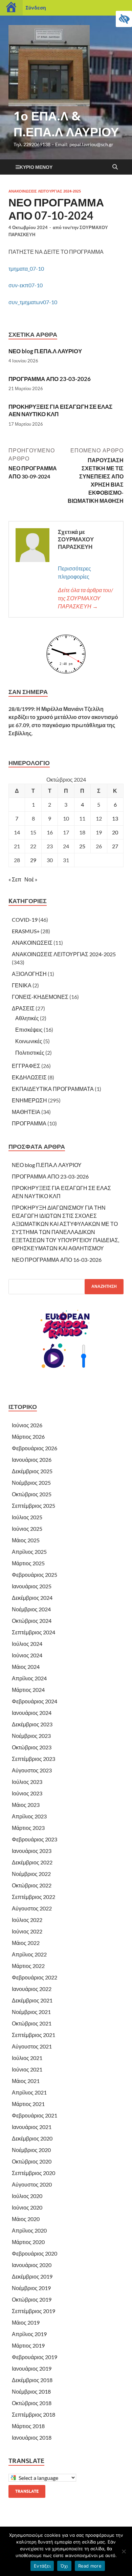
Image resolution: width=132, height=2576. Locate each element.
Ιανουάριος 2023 (32, 1851)
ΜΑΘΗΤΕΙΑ (26, 1112)
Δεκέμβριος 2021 (32, 2000)
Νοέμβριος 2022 (31, 1874)
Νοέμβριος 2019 (31, 2288)
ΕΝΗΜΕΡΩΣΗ (29, 1100)
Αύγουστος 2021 (32, 2046)
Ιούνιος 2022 (27, 1931)
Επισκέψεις (29, 1029)
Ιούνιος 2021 (27, 2069)
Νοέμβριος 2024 (31, 1609)
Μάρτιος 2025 (28, 1563)
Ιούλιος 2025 (27, 1517)
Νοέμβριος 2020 (31, 2150)
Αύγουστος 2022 (32, 1908)
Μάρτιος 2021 (28, 2104)
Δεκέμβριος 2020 (32, 2138)
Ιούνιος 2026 (27, 1425)
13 (115, 818)
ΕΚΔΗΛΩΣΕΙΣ (29, 1077)
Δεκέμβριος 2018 (32, 2380)
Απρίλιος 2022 (29, 1954)
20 (115, 832)
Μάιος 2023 (26, 1805)
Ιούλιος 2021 (27, 2058)
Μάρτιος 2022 (28, 1966)
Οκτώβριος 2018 (32, 2403)
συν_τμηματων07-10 (33, 302)
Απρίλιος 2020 (29, 2230)
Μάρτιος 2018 (28, 2426)
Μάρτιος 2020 (28, 2242)
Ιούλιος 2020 (27, 2196)
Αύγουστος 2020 (32, 2184)
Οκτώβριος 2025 (32, 1494)
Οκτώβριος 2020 (32, 2161)
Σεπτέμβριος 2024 (34, 1632)
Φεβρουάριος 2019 (35, 2357)
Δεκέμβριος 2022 (32, 1862)
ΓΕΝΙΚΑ (22, 985)
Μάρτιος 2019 (28, 2345)
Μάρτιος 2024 (28, 1690)
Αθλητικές (27, 1018)
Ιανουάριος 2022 (32, 1989)
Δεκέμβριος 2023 (32, 1724)
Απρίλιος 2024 (29, 1678)
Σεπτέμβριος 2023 (34, 1759)
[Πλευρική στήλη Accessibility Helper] (124, 19)
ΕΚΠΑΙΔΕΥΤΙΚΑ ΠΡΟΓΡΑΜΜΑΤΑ (53, 1089)
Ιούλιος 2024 (27, 1644)
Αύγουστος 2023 (32, 1770)
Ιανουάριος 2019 (32, 2368)
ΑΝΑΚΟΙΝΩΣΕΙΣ (32, 943)
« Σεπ (15, 879)
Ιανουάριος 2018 (32, 2437)
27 (115, 846)
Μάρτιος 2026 (28, 1437)
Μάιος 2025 (26, 1540)
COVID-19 (25, 920)
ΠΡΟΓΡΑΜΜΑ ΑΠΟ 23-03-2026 (50, 379)
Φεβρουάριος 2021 (35, 2115)
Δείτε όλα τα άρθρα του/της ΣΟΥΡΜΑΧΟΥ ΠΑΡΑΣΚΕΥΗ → (85, 598)
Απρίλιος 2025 (29, 1552)
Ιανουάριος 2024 (32, 1713)
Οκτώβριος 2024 (32, 1621)
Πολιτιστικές (30, 1052)
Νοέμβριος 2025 (31, 1483)
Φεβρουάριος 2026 (35, 1448)
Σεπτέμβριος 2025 (34, 1506)
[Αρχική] (11, 8)
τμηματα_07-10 (26, 268)
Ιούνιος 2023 (27, 1793)
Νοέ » (31, 879)
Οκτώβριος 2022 (32, 1885)
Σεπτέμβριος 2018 (34, 2414)
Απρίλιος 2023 (29, 1816)
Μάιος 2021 (26, 2081)
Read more (90, 2566)
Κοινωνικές (29, 1041)
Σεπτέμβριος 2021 (34, 2035)
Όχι (64, 2566)
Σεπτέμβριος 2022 (34, 1897)
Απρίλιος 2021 (29, 2092)
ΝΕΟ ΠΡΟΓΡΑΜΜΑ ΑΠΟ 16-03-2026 (57, 1260)
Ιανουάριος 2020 (32, 2265)
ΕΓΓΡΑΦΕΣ (26, 1066)
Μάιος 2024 (26, 1667)
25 (82, 846)
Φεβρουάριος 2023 (35, 1839)
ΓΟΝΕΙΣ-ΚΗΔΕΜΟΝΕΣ (40, 997)
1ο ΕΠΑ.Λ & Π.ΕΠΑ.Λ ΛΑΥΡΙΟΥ (66, 124)
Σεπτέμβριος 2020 (34, 2173)
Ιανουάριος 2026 (32, 1460)
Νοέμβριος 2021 (31, 2012)
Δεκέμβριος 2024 (32, 1598)
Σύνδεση (36, 8)
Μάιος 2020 (26, 2219)
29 (33, 860)
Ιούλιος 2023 (27, 1782)
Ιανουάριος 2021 (32, 2127)
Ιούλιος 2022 (27, 1920)
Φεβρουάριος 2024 (35, 1701)
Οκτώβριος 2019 (32, 2299)
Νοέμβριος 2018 (31, 2391)
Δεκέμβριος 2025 (32, 1471)
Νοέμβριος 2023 (31, 1736)
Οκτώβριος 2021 (32, 2023)
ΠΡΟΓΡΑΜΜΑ (29, 1123)
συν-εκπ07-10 (26, 285)
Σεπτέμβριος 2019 (34, 2311)
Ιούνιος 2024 (27, 1655)
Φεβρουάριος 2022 (35, 1977)
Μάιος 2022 (26, 1943)
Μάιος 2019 (26, 2322)
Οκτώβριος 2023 (32, 1747)
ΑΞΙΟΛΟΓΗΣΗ (29, 974)
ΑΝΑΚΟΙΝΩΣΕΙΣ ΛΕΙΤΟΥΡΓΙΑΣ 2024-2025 (45, 191)
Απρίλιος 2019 (29, 2334)
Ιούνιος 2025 (27, 1529)
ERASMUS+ (26, 931)
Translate (27, 2491)
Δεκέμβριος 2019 (32, 2276)
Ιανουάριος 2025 (32, 1586)
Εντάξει (42, 2566)
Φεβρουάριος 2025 (35, 1575)
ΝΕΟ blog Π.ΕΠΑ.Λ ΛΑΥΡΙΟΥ (45, 351)
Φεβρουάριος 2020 (35, 2253)
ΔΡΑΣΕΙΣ (23, 1008)
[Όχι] (124, 2551)
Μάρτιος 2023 (28, 1828)
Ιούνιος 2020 (27, 2207)
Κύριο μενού (36, 167)
